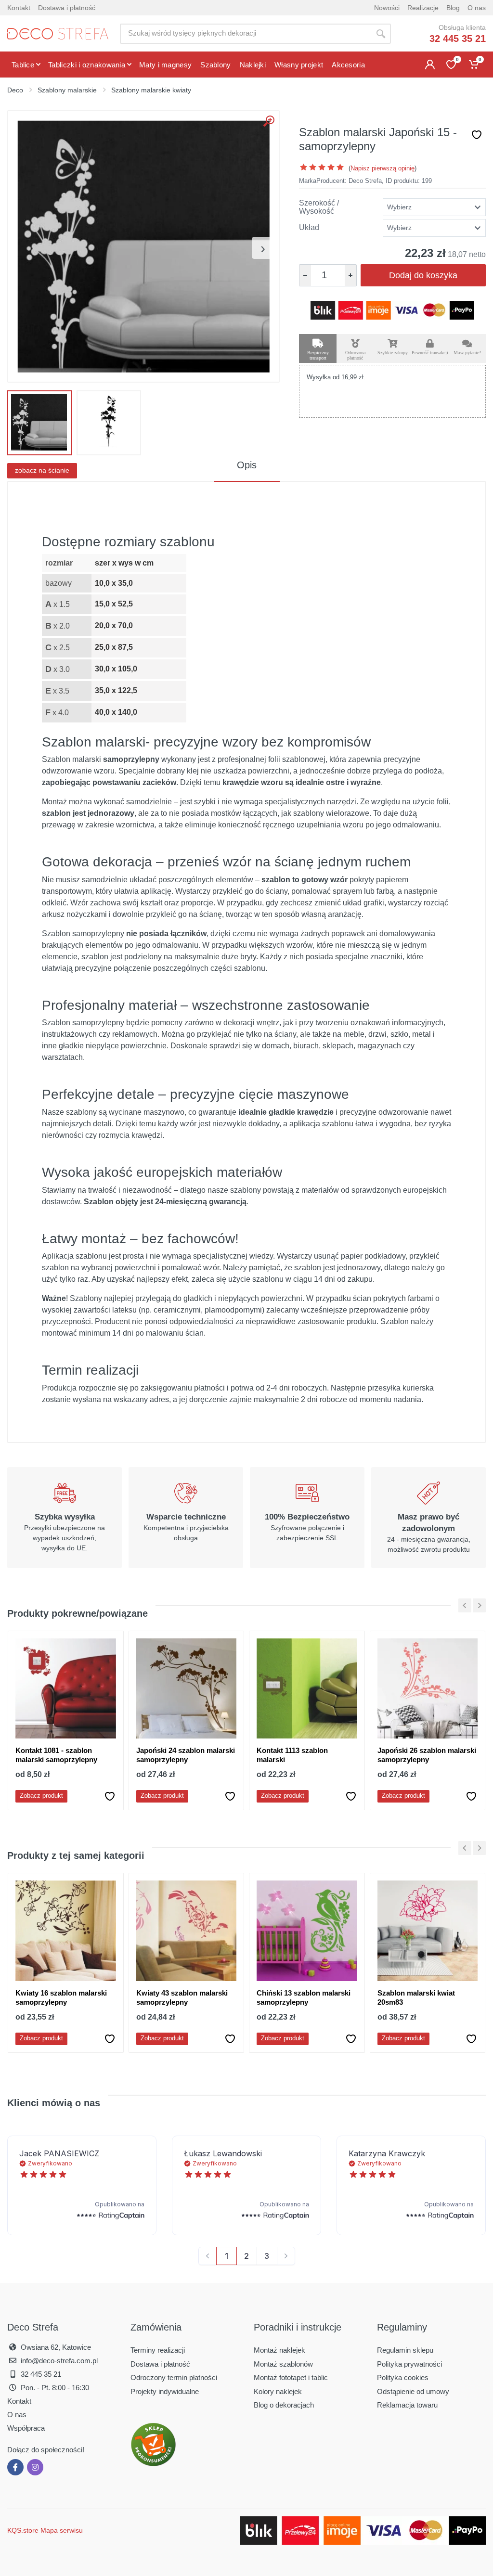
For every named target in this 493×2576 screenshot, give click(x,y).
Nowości (387, 8)
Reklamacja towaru (407, 2405)
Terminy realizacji (158, 2350)
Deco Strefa (365, 181)
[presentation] (263, 248)
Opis (247, 465)
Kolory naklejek (278, 2391)
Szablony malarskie (67, 90)
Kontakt (19, 8)
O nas (477, 8)
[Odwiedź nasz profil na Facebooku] (15, 2467)
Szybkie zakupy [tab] (393, 353)
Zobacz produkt (41, 1796)
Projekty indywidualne (165, 2391)
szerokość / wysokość (319, 207)
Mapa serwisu (62, 2530)
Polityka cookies (403, 2377)
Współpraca (26, 2428)
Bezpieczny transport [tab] (318, 355)
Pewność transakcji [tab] (430, 353)
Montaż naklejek (279, 2350)
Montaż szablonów (283, 2364)
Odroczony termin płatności (174, 2377)
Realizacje (423, 8)
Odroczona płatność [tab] (355, 355)
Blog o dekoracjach (284, 2405)
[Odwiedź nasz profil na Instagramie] (35, 2467)
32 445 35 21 (458, 39)
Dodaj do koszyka (423, 275)
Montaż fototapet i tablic (291, 2377)
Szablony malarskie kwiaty (151, 90)
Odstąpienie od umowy (413, 2391)
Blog (453, 8)
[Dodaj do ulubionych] (477, 135)
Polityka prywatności (409, 2364)
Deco (15, 90)
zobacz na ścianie (42, 470)
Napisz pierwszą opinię (383, 168)
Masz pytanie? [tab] (467, 353)
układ (309, 228)
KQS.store (23, 2530)
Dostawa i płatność (67, 8)
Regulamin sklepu (405, 2350)
